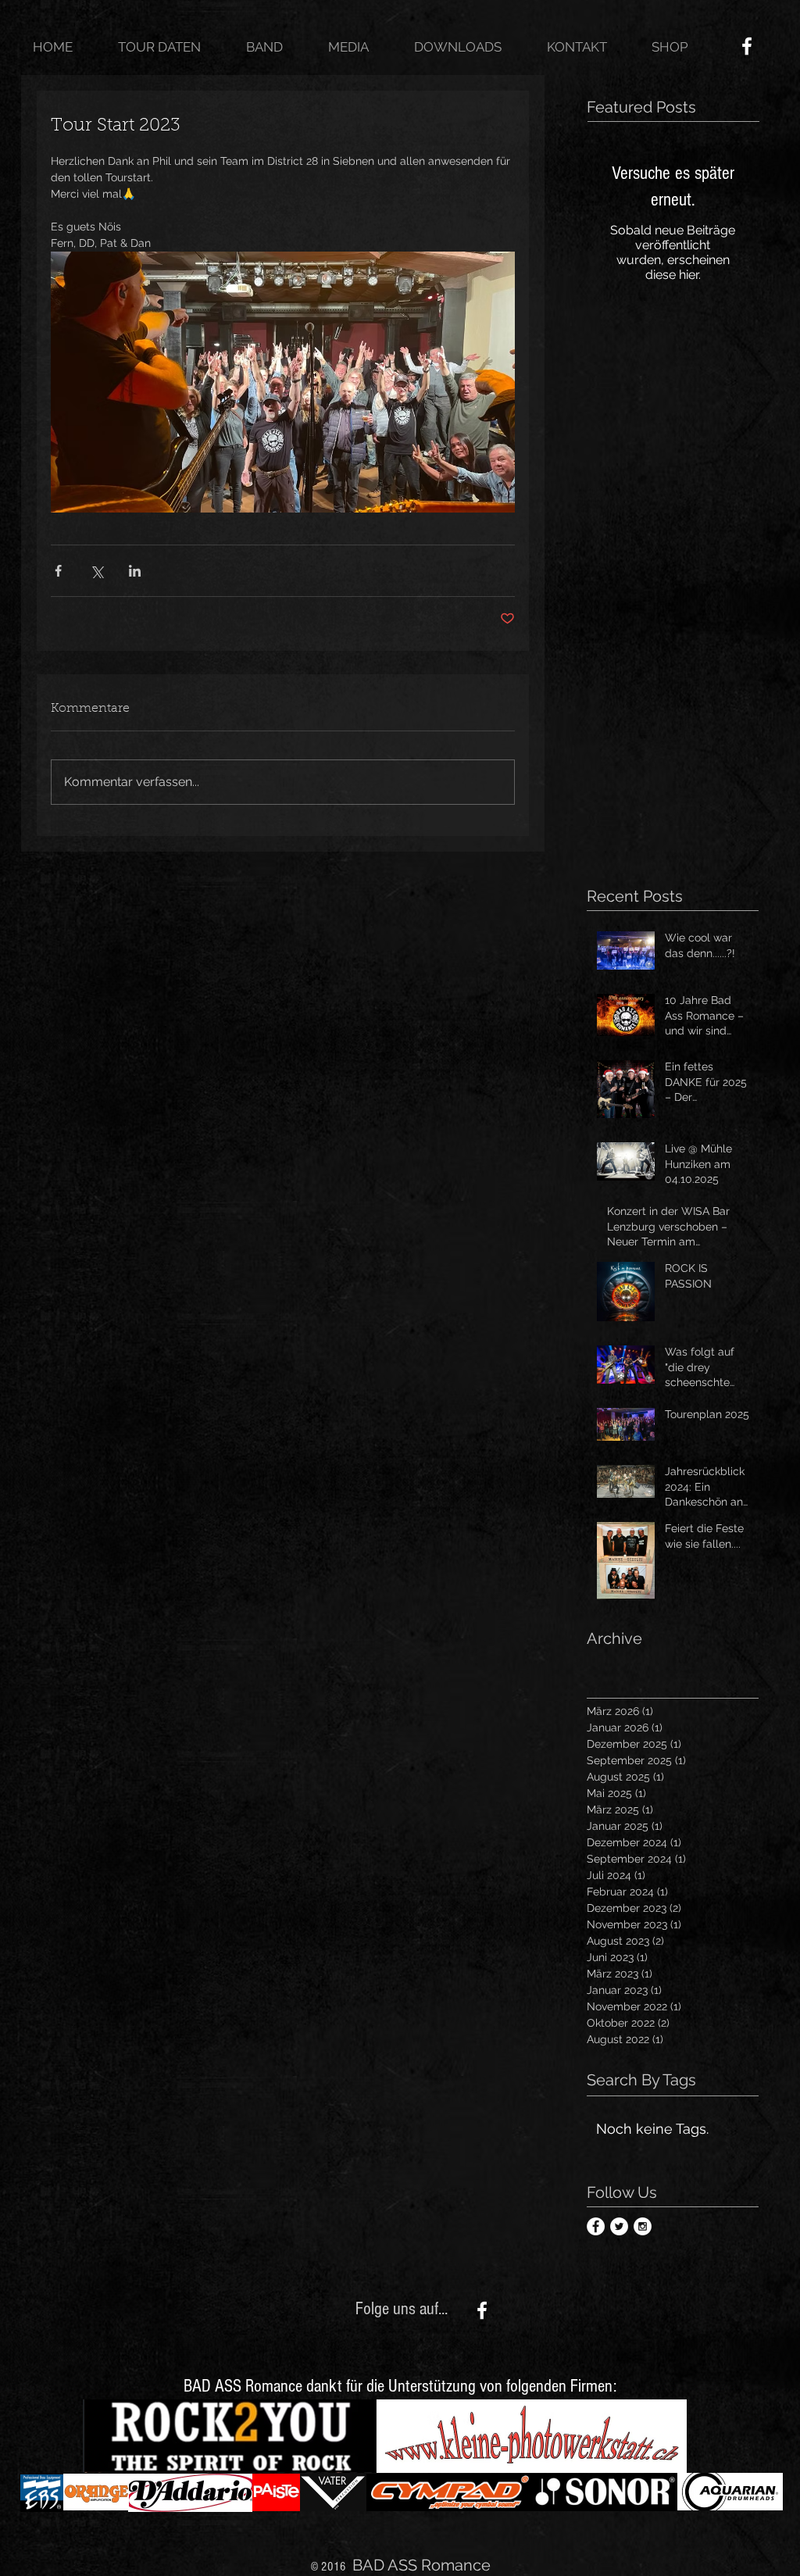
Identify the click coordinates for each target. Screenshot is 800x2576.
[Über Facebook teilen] (58, 571)
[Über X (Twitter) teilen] (96, 571)
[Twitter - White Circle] (619, 2226)
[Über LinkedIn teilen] (135, 571)
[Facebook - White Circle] (596, 2226)
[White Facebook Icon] (747, 46)
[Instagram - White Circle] (643, 2226)
